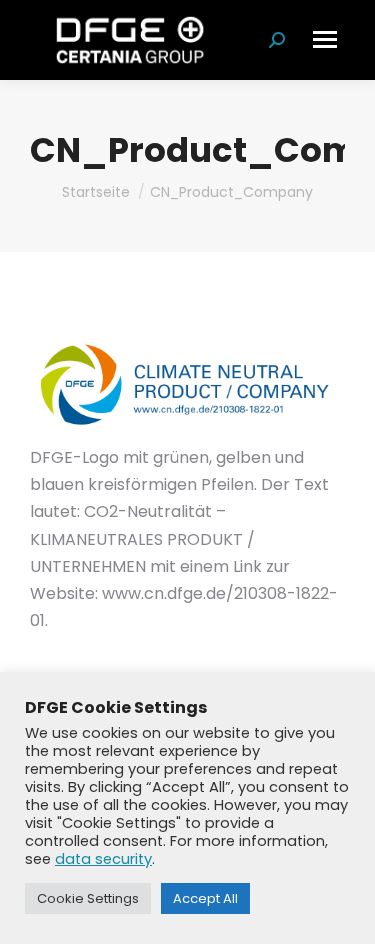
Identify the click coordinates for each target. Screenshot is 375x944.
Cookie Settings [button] (88, 898)
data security (103, 859)
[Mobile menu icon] (325, 39)
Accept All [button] (205, 898)
